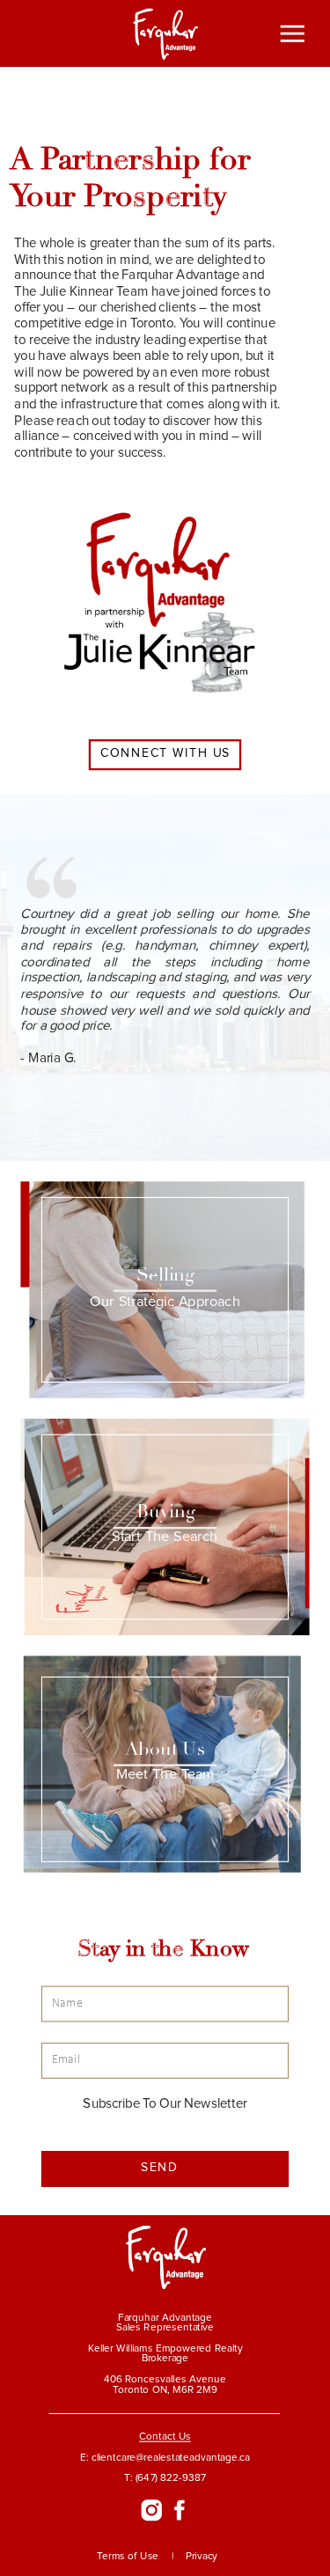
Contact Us (165, 2437)
